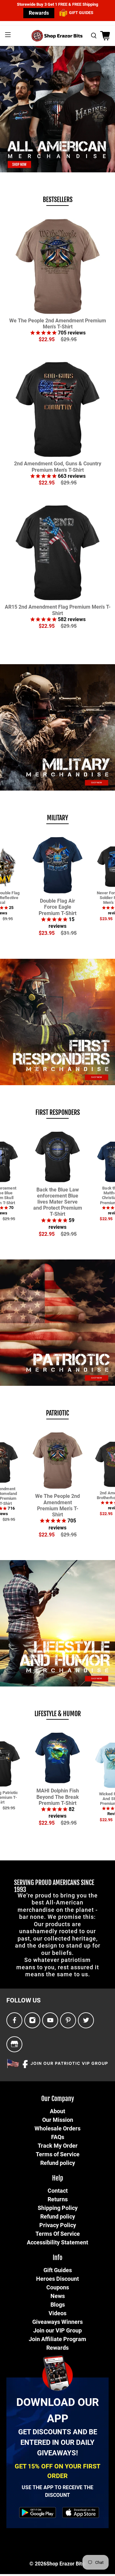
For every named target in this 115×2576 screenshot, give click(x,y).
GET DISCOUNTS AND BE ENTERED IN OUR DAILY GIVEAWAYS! (58, 2442)
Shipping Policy (58, 2208)
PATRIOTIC (57, 1413)
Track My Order (58, 2146)
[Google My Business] (14, 2044)
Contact (58, 2191)
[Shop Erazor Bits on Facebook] (15, 2020)
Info (57, 2258)
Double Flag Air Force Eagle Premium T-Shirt (57, 907)
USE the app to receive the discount (57, 2491)
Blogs (58, 2305)
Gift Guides (58, 2270)
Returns (58, 2199)
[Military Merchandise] (57, 727)
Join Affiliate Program (57, 2339)
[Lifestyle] (57, 1623)
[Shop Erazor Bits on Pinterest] (68, 2020)
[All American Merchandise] (57, 109)
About (57, 2111)
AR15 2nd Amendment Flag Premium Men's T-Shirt (58, 610)
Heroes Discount (57, 2279)
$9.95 (8, 918)
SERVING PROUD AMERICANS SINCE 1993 (54, 1886)
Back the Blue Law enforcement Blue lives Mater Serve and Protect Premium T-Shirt (58, 1202)
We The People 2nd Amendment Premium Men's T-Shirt (58, 324)
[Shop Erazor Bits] (57, 36)
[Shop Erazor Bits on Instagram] (32, 2020)
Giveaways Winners (57, 2322)
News (58, 2296)
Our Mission (58, 2120)
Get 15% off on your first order (57, 2471)
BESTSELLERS (58, 200)
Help (58, 2178)
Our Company (58, 2099)
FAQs (58, 2137)
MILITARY (57, 818)
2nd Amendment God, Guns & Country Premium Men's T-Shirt (58, 467)
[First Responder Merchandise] (57, 1022)
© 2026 (38, 2564)
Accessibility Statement (57, 2242)
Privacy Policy (58, 2225)
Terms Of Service (58, 2234)
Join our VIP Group (57, 2330)
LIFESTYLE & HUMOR (58, 1714)
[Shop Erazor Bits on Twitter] (86, 2020)
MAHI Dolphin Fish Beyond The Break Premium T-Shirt (58, 1797)
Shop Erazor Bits (65, 2564)
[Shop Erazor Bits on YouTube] (50, 2020)
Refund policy (58, 2163)
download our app (58, 2410)
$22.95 (47, 339)
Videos (57, 2313)
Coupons (58, 2287)
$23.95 (47, 933)
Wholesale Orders (57, 2128)
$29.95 (69, 339)
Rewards (39, 13)
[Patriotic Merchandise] (57, 1323)
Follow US (23, 2000)
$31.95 (69, 933)
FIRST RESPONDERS (58, 1112)
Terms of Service (58, 2154)
